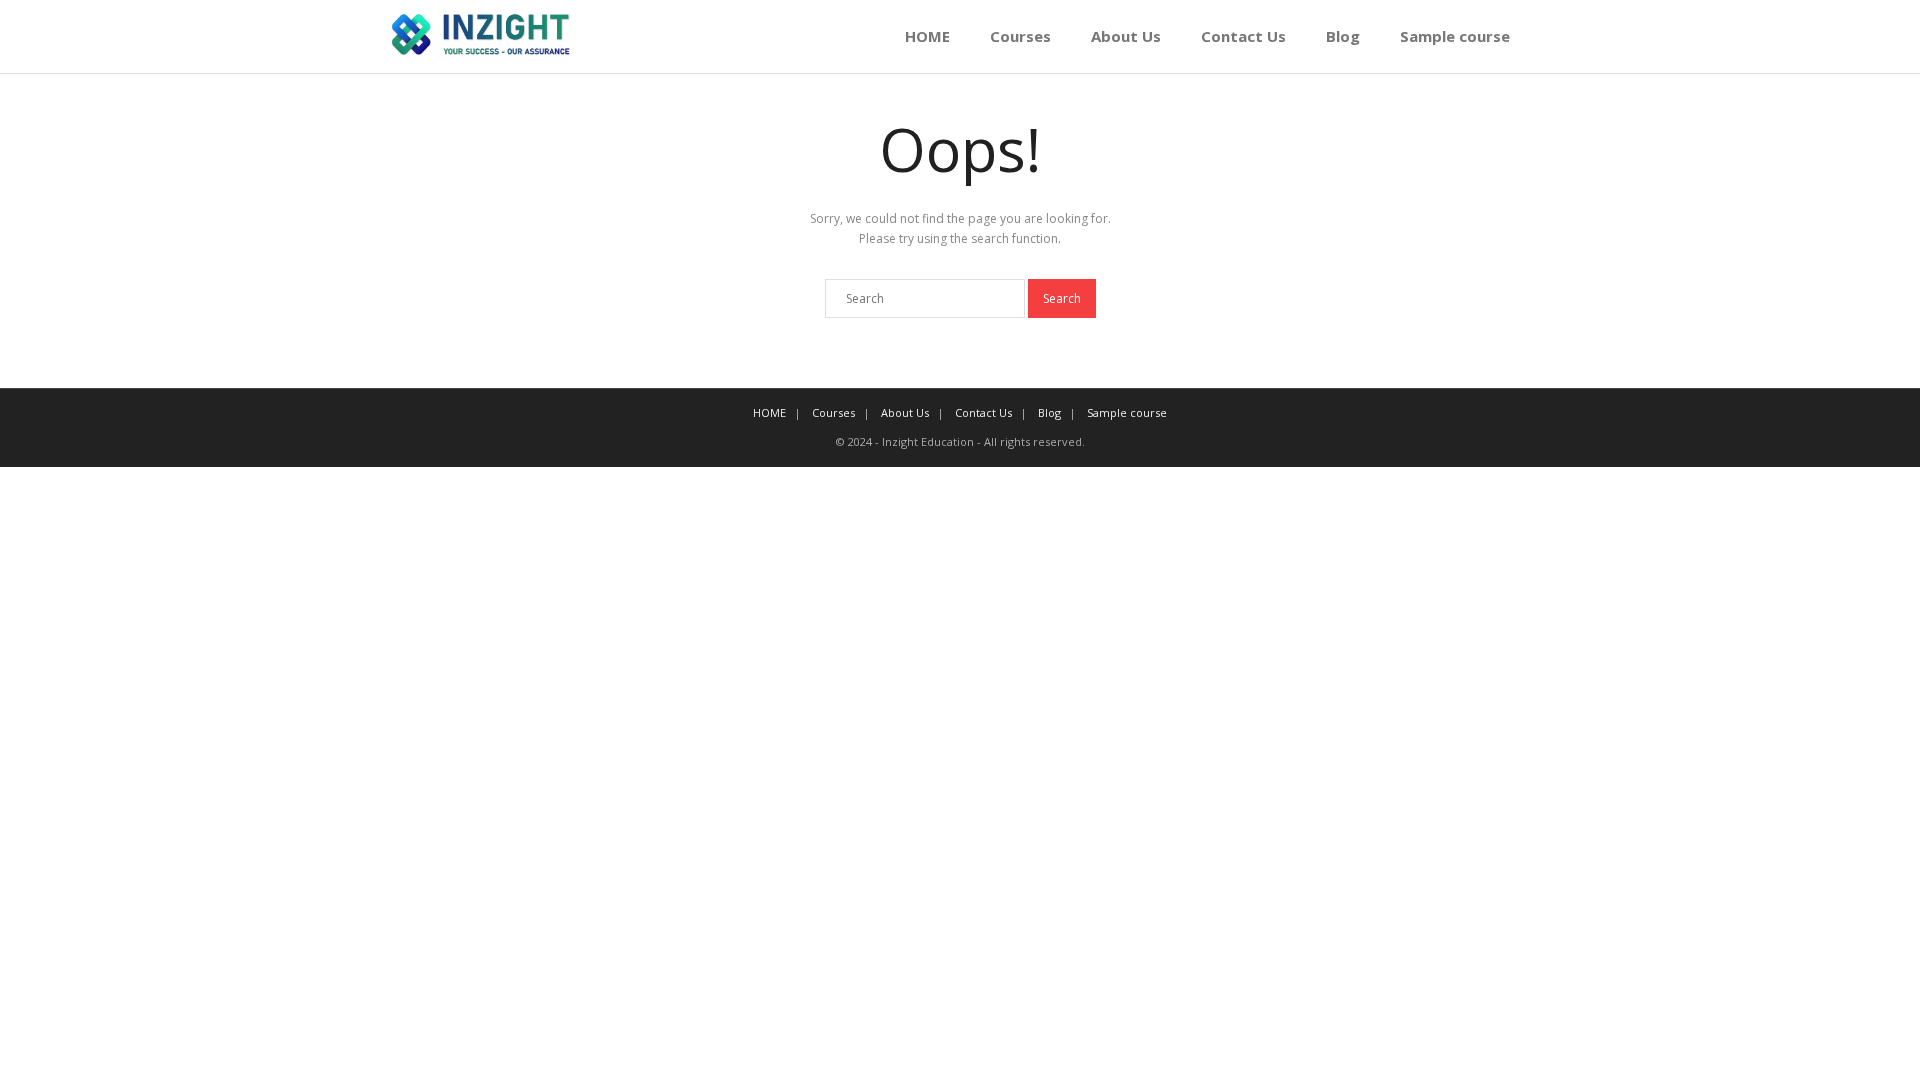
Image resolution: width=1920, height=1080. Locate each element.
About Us (1126, 36)
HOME (927, 36)
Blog (1343, 36)
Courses (1020, 36)
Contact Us (1243, 36)
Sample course (1455, 36)
